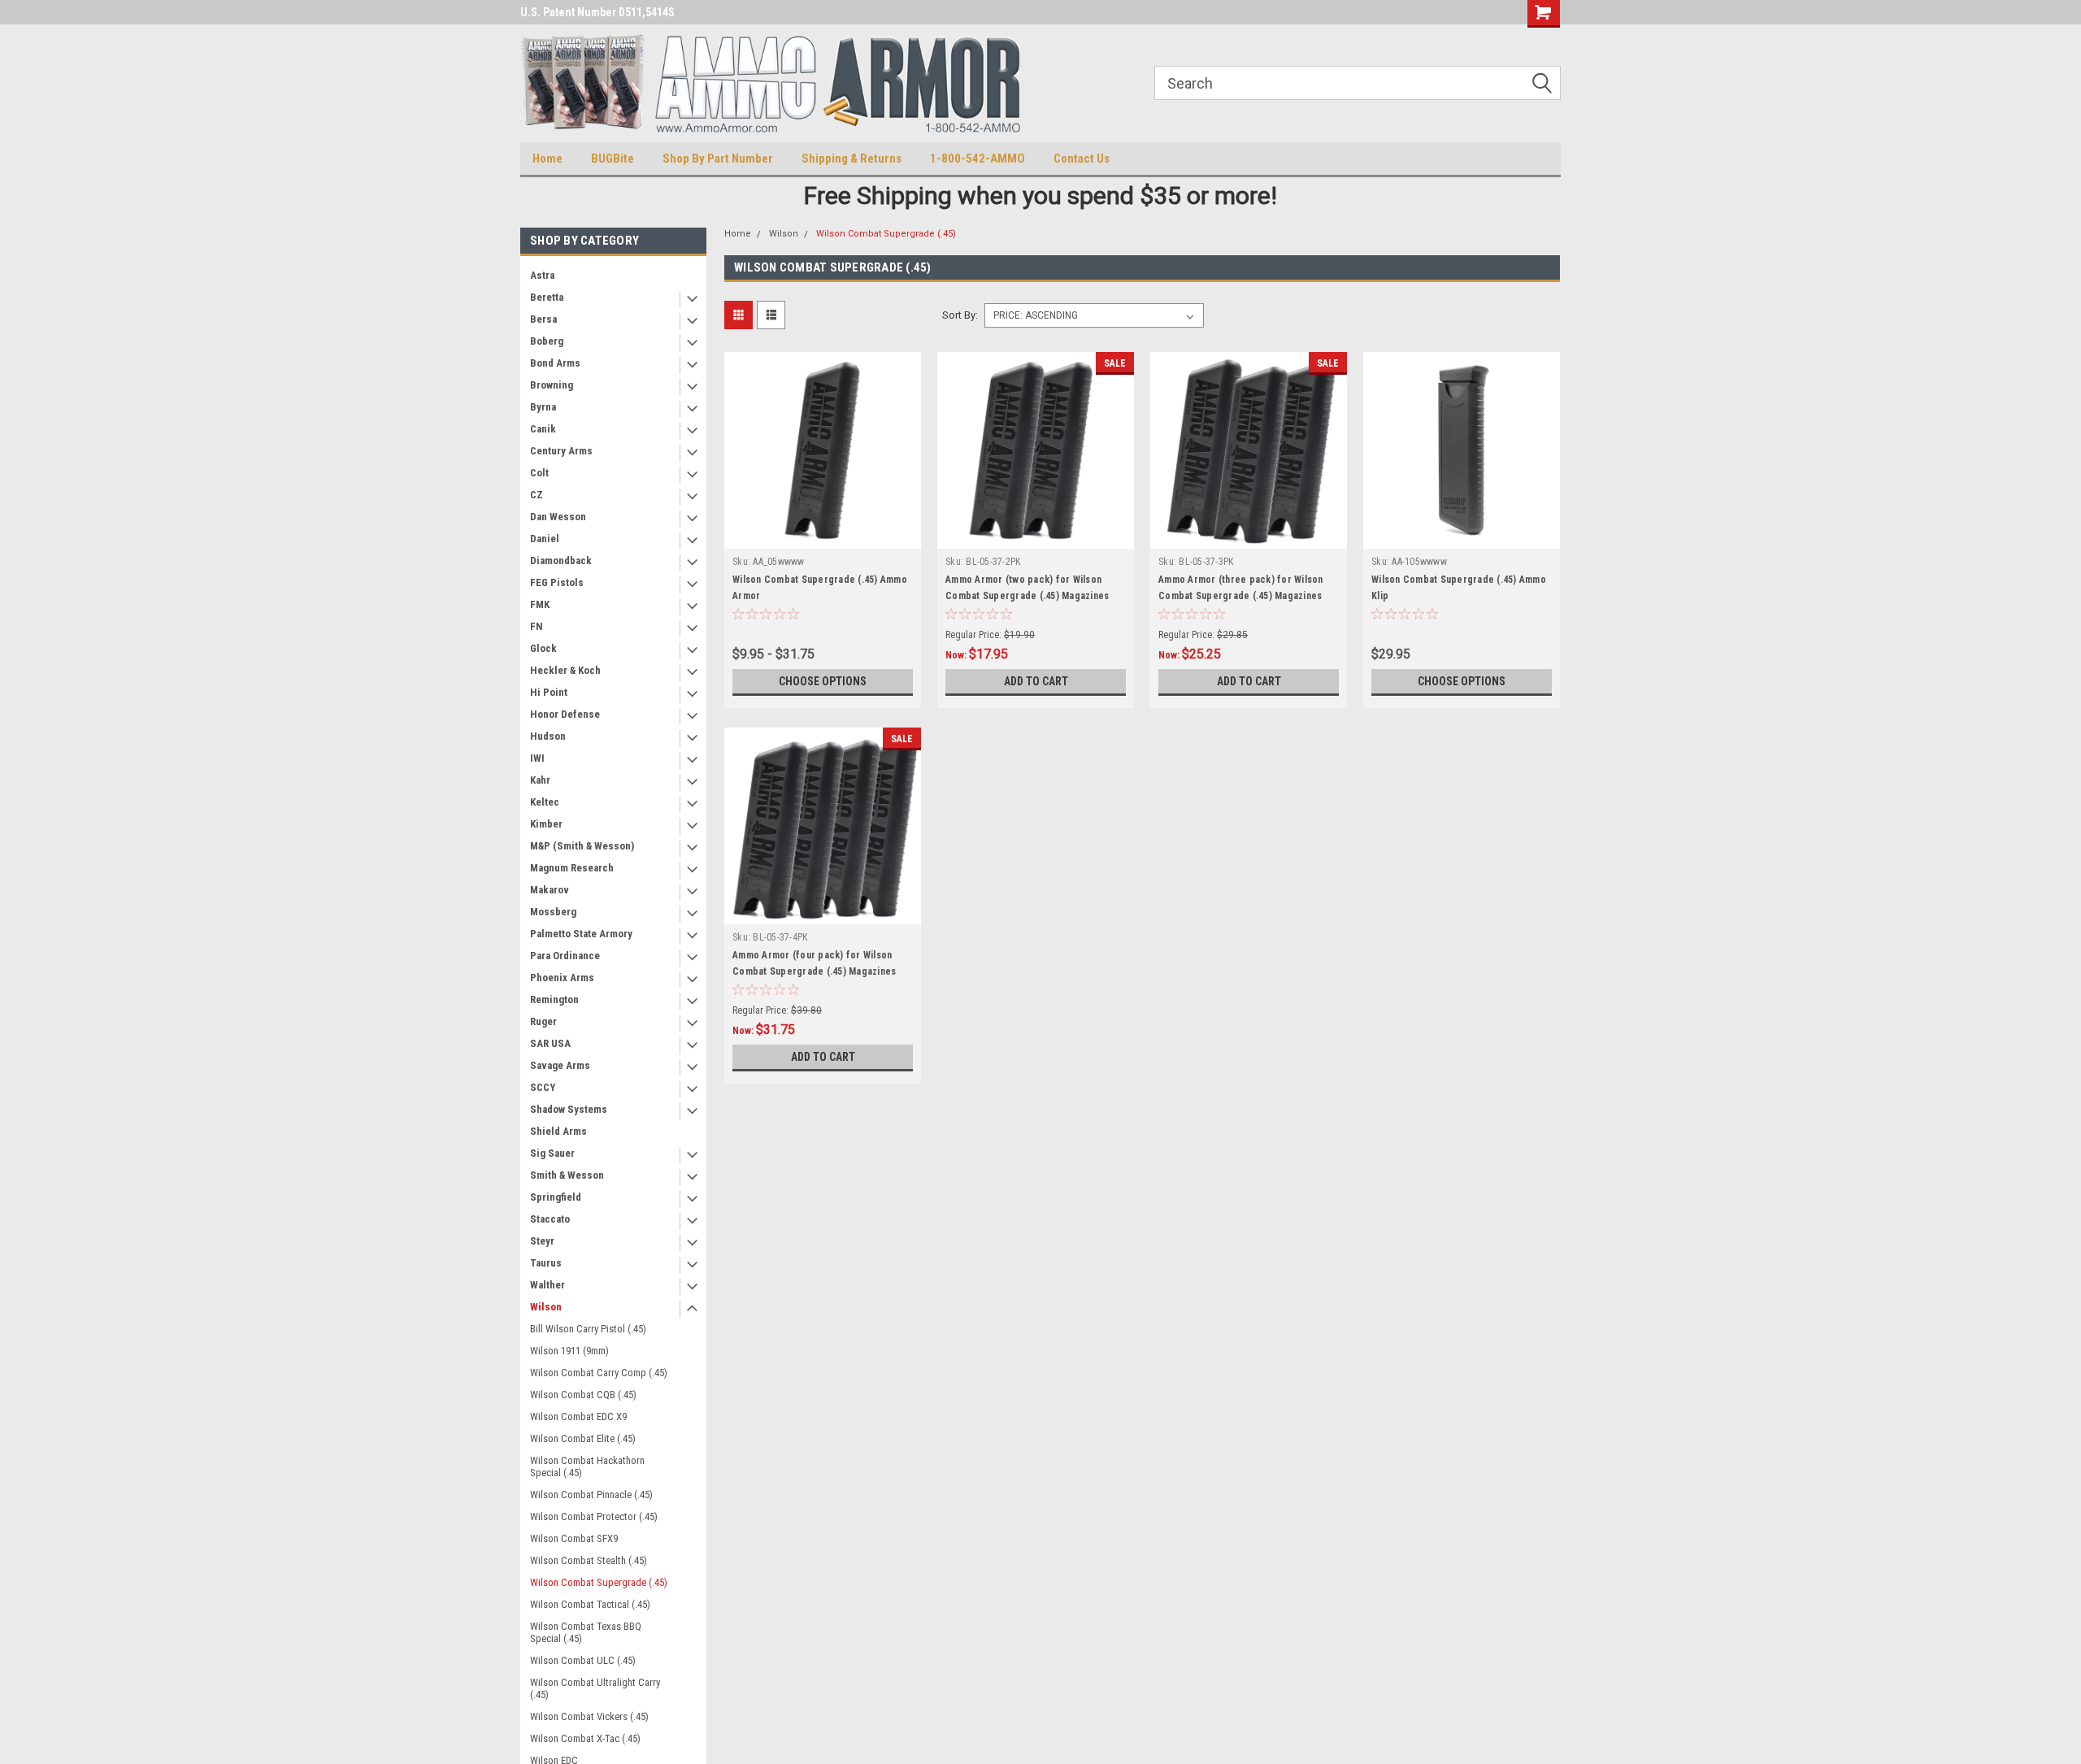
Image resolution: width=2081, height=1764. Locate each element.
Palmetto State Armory (581, 934)
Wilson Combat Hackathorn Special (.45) (587, 1466)
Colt (539, 473)
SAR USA (550, 1043)
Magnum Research (572, 868)
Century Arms (561, 451)
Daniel (545, 539)
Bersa (543, 319)
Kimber (546, 824)
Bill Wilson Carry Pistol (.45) (588, 1329)
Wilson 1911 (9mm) (569, 1351)
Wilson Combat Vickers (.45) (589, 1716)
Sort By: (960, 315)
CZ (537, 495)
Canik (543, 429)
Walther (547, 1285)
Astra (542, 275)
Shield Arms (558, 1131)
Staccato (550, 1219)
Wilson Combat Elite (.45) (583, 1438)
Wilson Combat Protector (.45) (594, 1516)
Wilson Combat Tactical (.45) (590, 1604)
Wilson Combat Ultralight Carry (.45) (595, 1688)
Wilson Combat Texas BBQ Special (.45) (586, 1632)
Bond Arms (555, 363)
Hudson (548, 736)
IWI (537, 758)
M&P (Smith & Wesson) (582, 846)
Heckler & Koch (565, 670)
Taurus (546, 1263)
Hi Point (549, 692)
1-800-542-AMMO (978, 159)
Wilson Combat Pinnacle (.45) (591, 1495)
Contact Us (1082, 159)
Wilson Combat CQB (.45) (583, 1395)
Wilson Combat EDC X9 (578, 1416)
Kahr (540, 780)
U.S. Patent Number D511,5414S (597, 12)
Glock (543, 648)
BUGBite (613, 159)
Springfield (556, 1197)
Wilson (546, 1307)
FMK (540, 604)
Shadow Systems (569, 1109)
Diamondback (561, 560)
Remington (554, 999)
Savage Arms (560, 1065)
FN (537, 626)
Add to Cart (1036, 681)
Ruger (543, 1021)
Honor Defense (565, 714)
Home (547, 159)
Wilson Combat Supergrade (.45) (599, 1582)
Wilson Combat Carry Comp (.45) (599, 1373)
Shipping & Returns (852, 159)
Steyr (542, 1241)
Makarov (550, 890)
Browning (552, 385)
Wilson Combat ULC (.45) (583, 1660)
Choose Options (823, 681)
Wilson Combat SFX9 (574, 1538)
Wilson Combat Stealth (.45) (589, 1560)
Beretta (547, 297)
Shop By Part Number (718, 159)
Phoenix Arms (562, 978)
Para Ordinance (565, 956)
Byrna (543, 407)
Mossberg (553, 912)
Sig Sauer (552, 1153)
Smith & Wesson (567, 1175)
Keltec (545, 802)
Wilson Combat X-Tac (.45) (585, 1738)
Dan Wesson (558, 517)
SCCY (543, 1087)
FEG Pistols (557, 582)
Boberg (547, 341)
